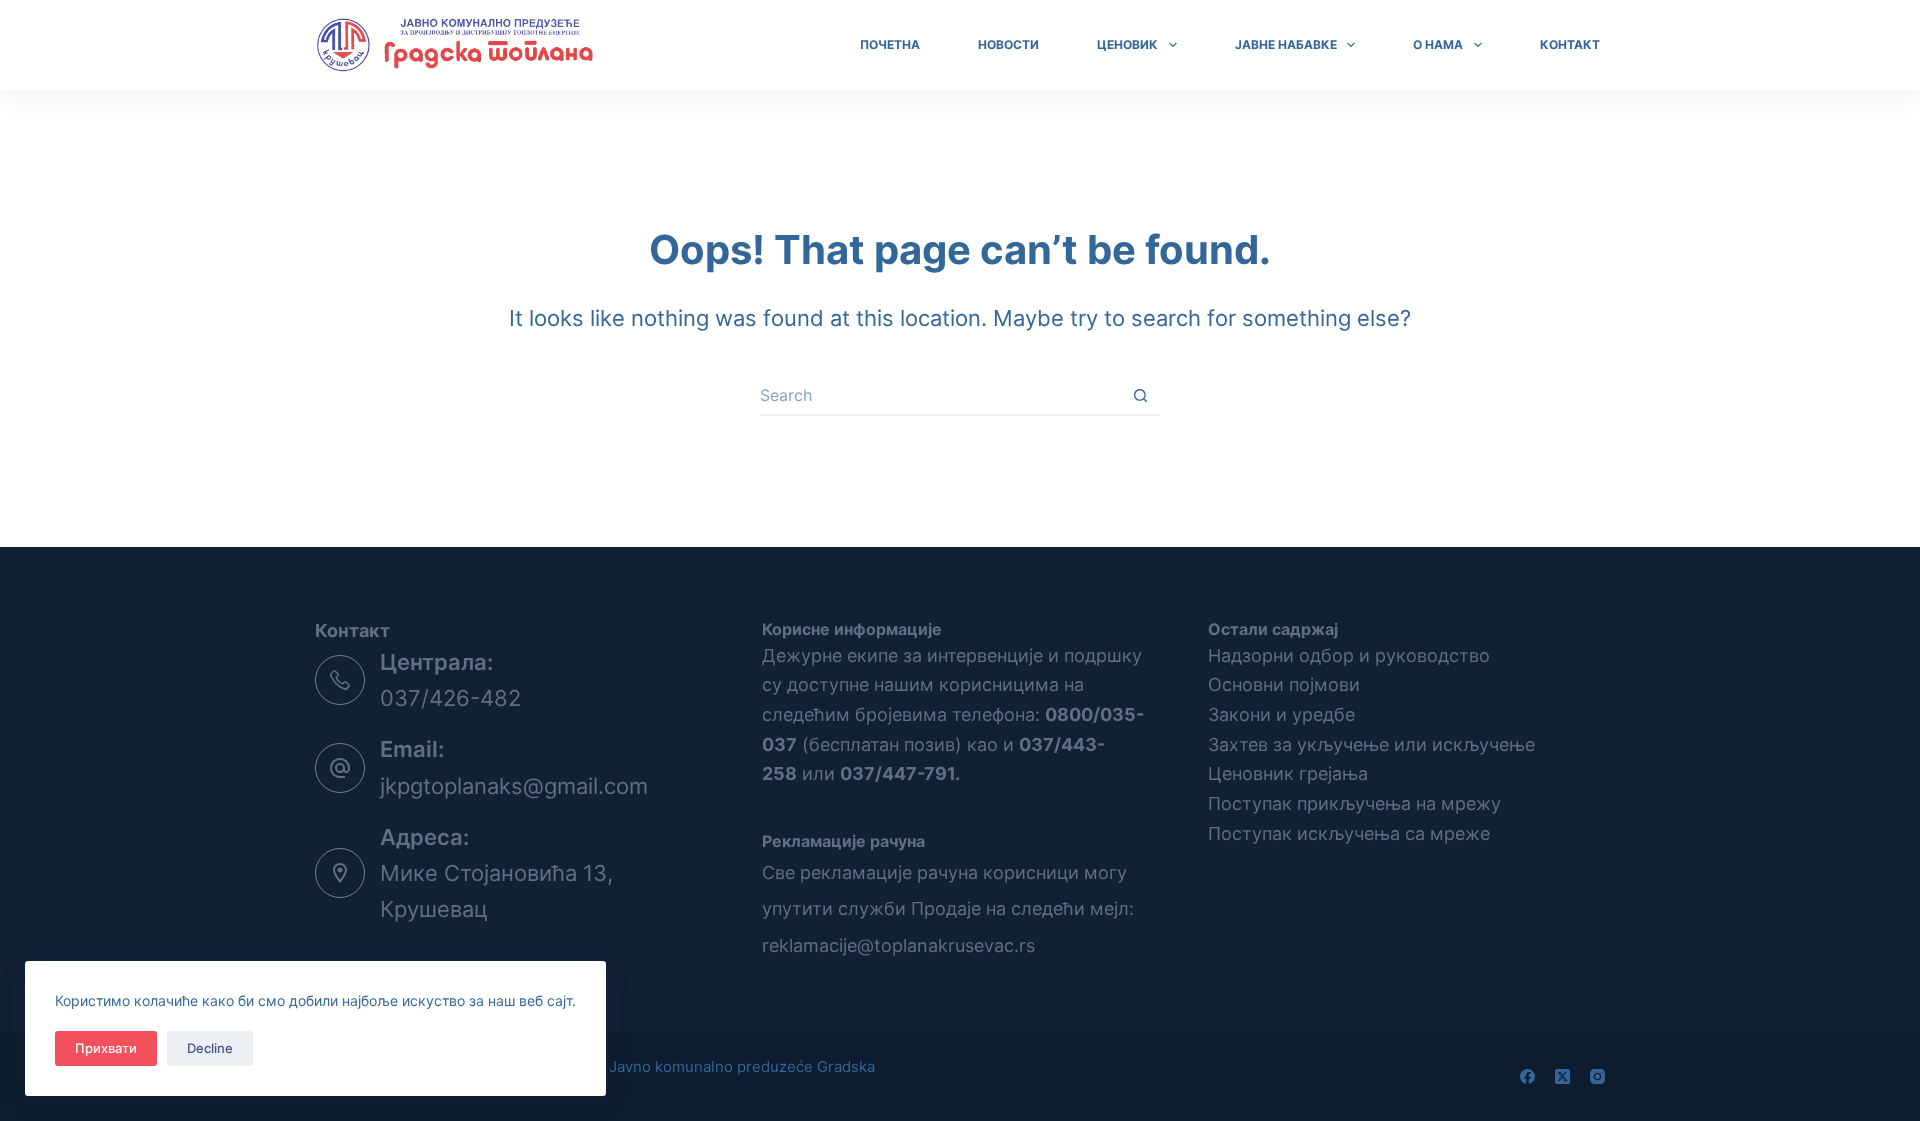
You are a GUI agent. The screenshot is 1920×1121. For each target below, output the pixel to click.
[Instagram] (1597, 1076)
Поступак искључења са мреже (1349, 833)
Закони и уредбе (1281, 714)
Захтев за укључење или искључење (1371, 744)
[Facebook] (1527, 1076)
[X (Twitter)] (1562, 1076)
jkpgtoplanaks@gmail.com (514, 786)
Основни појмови (1284, 684)
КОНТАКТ (1570, 44)
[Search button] (1140, 396)
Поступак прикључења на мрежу (1354, 803)
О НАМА (1438, 44)
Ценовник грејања (1288, 773)
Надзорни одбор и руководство (1349, 655)
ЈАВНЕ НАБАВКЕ (1286, 44)
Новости (1008, 44)
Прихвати (106, 1048)
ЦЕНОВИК (1127, 44)
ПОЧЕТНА (890, 44)
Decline (210, 1048)
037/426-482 (450, 698)
